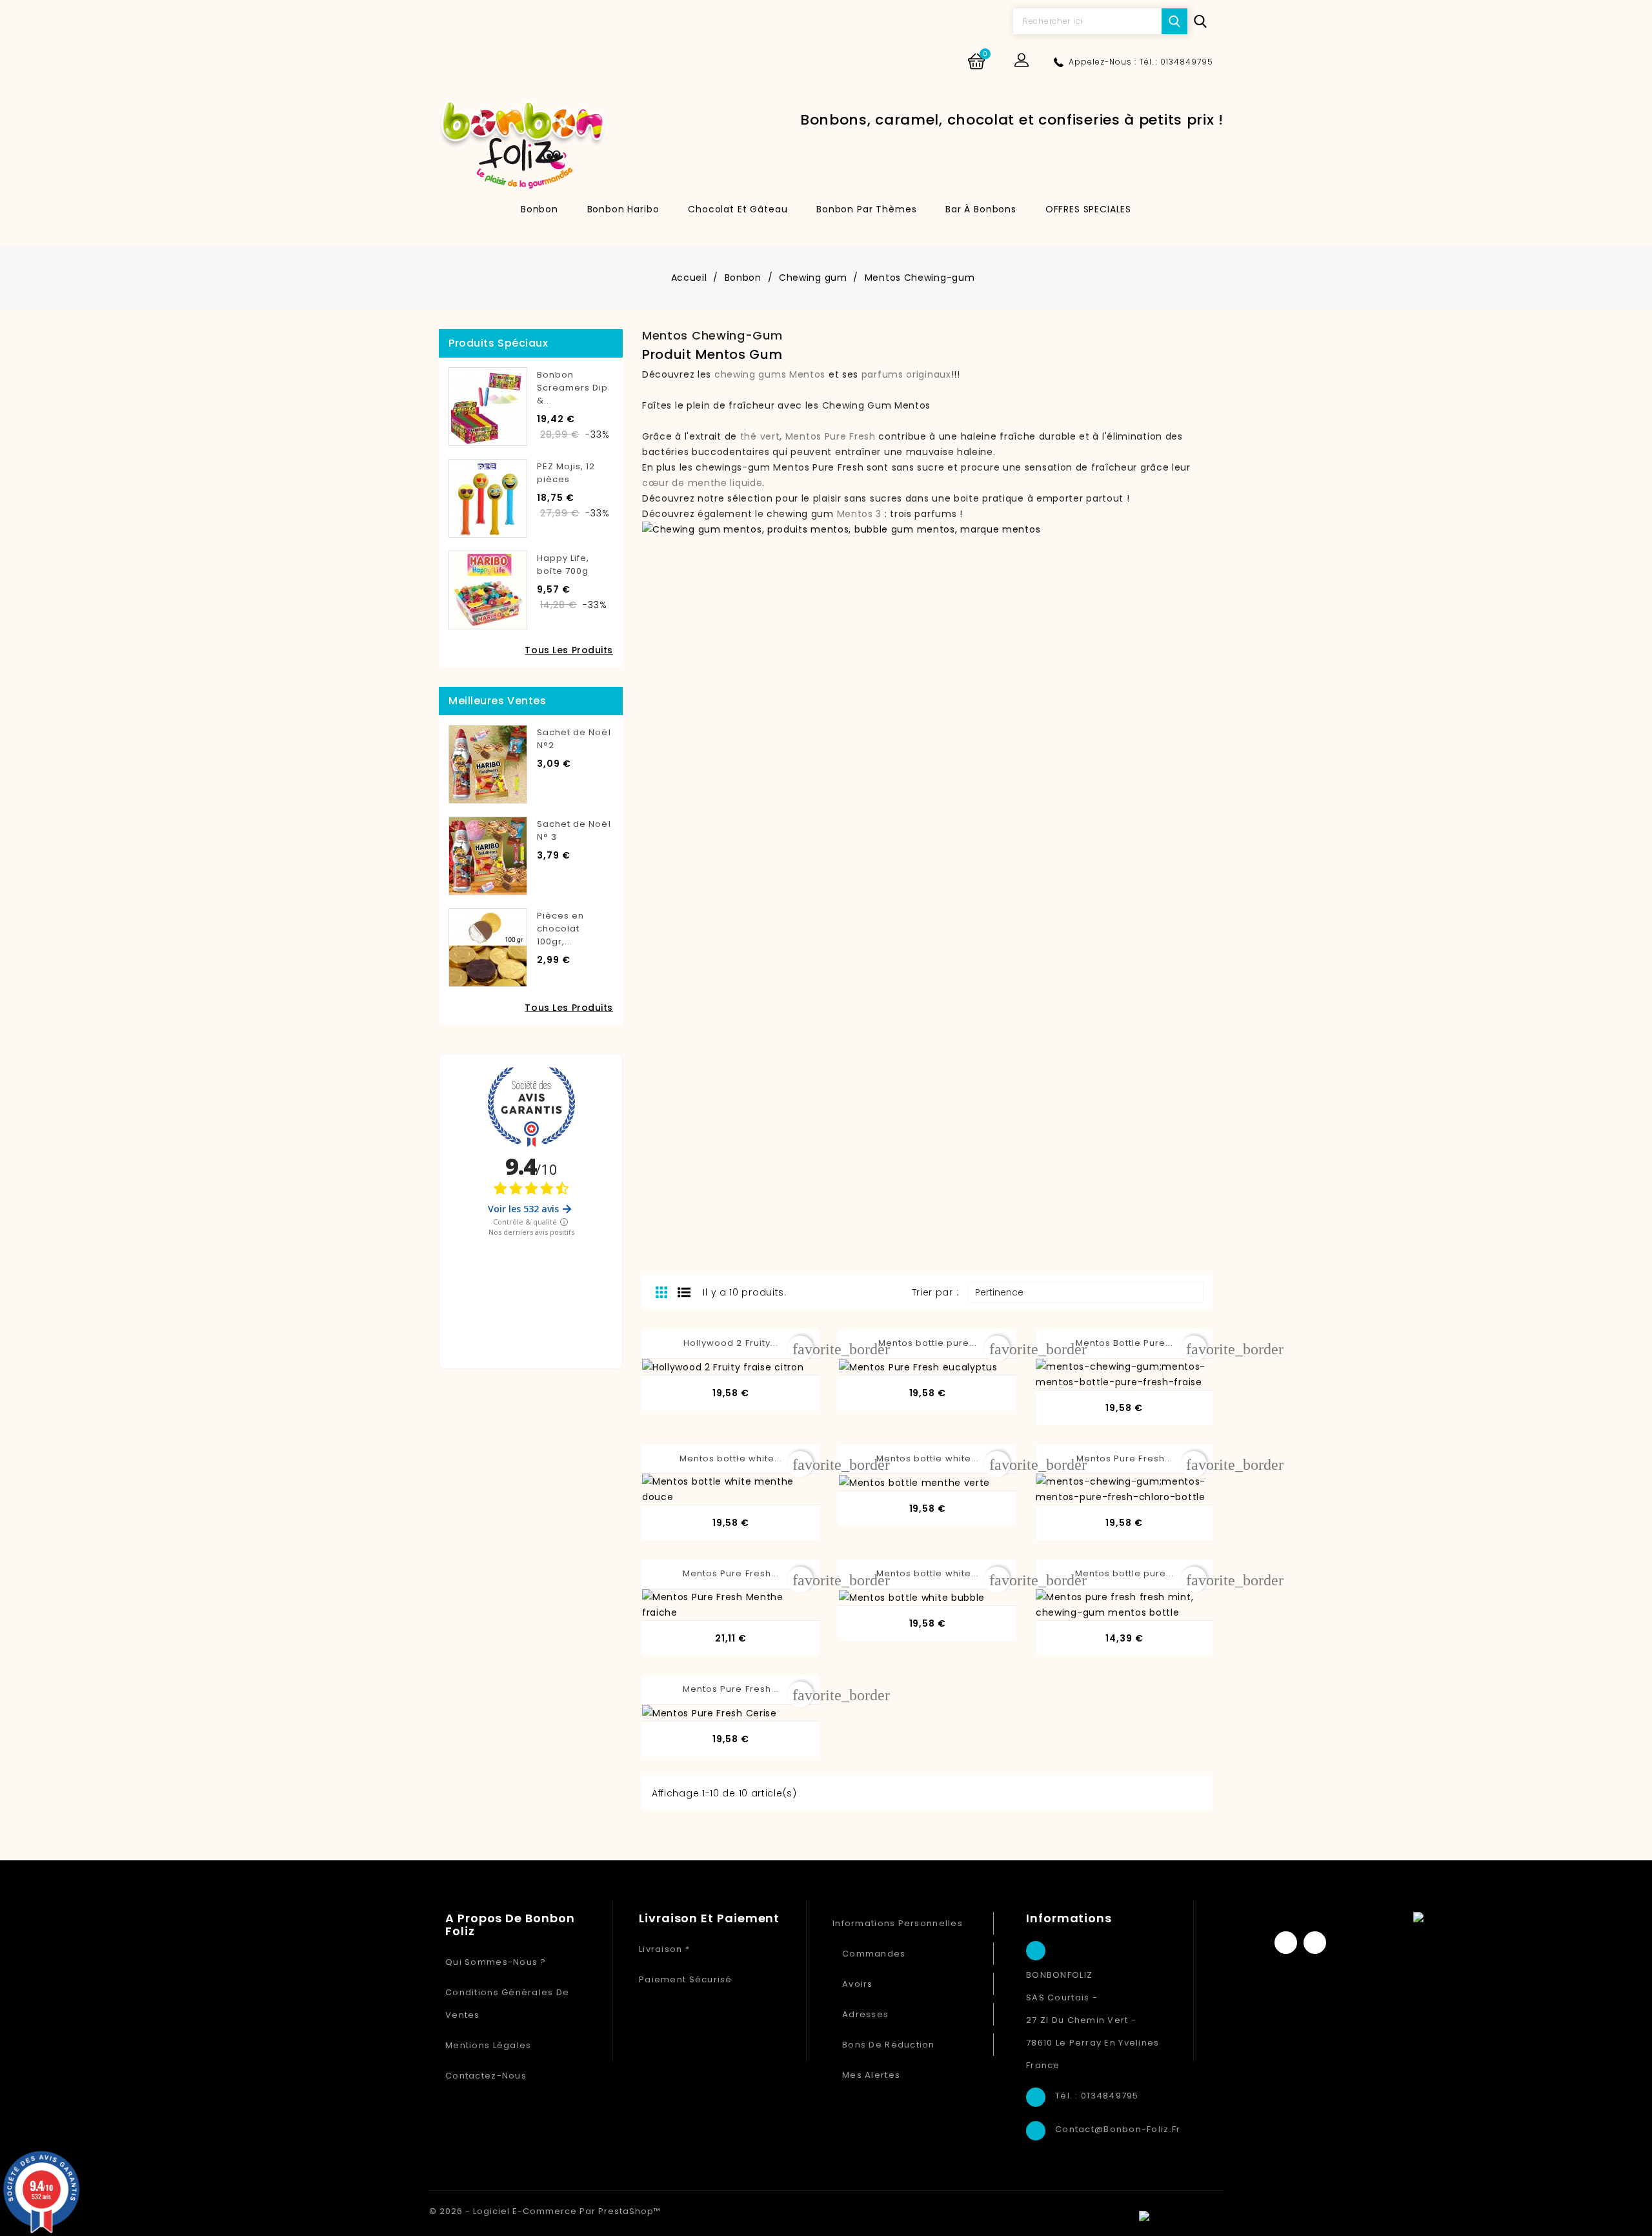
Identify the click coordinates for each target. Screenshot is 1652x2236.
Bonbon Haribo (623, 209)
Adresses (865, 2014)
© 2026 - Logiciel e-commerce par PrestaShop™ (545, 2211)
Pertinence (1084, 1292)
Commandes (874, 1954)
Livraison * (664, 1949)
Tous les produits (569, 650)
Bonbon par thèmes (866, 209)
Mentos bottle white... (731, 1458)
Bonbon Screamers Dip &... (573, 388)
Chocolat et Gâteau (738, 209)
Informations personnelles (898, 1923)
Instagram (1315, 1943)
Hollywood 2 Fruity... (731, 1343)
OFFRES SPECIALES (1088, 209)
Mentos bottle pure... (928, 1343)
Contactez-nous (486, 2076)
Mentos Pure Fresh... (1124, 1458)
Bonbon (539, 209)
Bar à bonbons (981, 209)
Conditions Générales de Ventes (507, 2004)
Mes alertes (871, 2075)
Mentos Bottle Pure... (1125, 1343)
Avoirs (858, 1984)
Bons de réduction (889, 2045)
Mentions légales (488, 2045)
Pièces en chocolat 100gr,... (560, 929)
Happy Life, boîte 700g (563, 564)
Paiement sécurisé (686, 1979)
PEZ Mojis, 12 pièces (566, 473)
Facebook (1286, 1943)
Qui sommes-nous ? (496, 1962)
